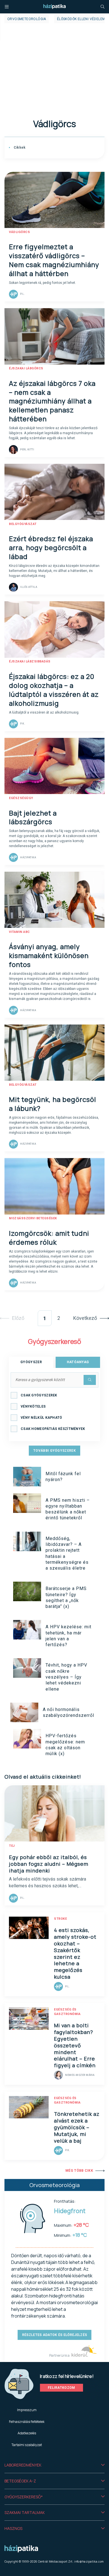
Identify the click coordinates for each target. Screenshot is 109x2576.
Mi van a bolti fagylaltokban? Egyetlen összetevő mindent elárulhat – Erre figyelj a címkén (75, 2045)
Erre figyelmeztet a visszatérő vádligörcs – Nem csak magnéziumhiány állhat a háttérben (54, 260)
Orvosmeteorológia (27, 19)
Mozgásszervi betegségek (33, 1218)
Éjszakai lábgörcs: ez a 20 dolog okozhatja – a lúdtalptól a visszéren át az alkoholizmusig (54, 690)
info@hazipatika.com (89, 2561)
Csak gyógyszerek (39, 1395)
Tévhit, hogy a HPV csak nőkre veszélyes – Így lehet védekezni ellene (66, 1677)
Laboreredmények (23, 2465)
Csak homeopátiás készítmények (53, 1429)
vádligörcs (19, 232)
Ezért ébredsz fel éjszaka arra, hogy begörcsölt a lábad (51, 547)
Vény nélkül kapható (42, 1418)
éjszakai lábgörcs (26, 368)
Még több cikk (79, 2171)
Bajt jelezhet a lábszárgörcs (33, 817)
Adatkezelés (27, 2433)
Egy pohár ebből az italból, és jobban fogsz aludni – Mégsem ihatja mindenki (49, 1864)
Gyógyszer (31, 1362)
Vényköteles (33, 1406)
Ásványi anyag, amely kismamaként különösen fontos (49, 955)
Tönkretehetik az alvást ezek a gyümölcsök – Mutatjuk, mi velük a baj (77, 2127)
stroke (60, 1919)
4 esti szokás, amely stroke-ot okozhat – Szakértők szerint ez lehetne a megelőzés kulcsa (75, 1954)
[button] (54, 2465)
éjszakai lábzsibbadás (30, 661)
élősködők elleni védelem (81, 19)
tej (12, 1846)
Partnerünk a (60, 2355)
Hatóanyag (78, 1362)
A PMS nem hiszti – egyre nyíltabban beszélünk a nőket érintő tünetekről (68, 1509)
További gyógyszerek (54, 1451)
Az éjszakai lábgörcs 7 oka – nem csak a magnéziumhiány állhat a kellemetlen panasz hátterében (52, 401)
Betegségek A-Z (20, 2481)
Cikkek (19, 148)
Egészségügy (21, 798)
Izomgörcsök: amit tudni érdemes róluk (49, 1238)
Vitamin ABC (19, 932)
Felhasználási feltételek (27, 2422)
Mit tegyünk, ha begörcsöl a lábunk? (53, 1104)
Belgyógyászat (23, 524)
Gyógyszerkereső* (24, 2497)
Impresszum (27, 2410)
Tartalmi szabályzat (27, 2445)
